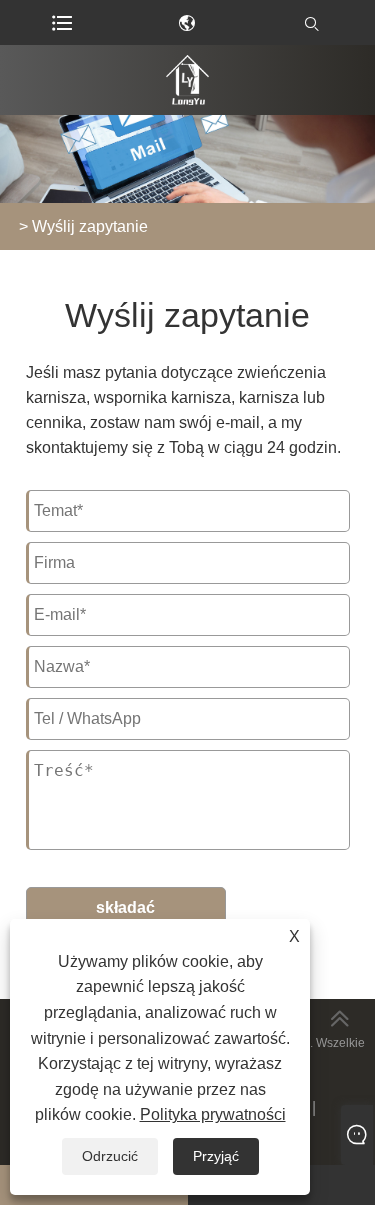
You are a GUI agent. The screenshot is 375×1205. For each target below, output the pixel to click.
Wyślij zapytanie (90, 226)
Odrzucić (110, 1156)
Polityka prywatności (213, 1114)
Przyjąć (216, 1156)
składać (125, 907)
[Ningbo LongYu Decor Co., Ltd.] (187, 80)
